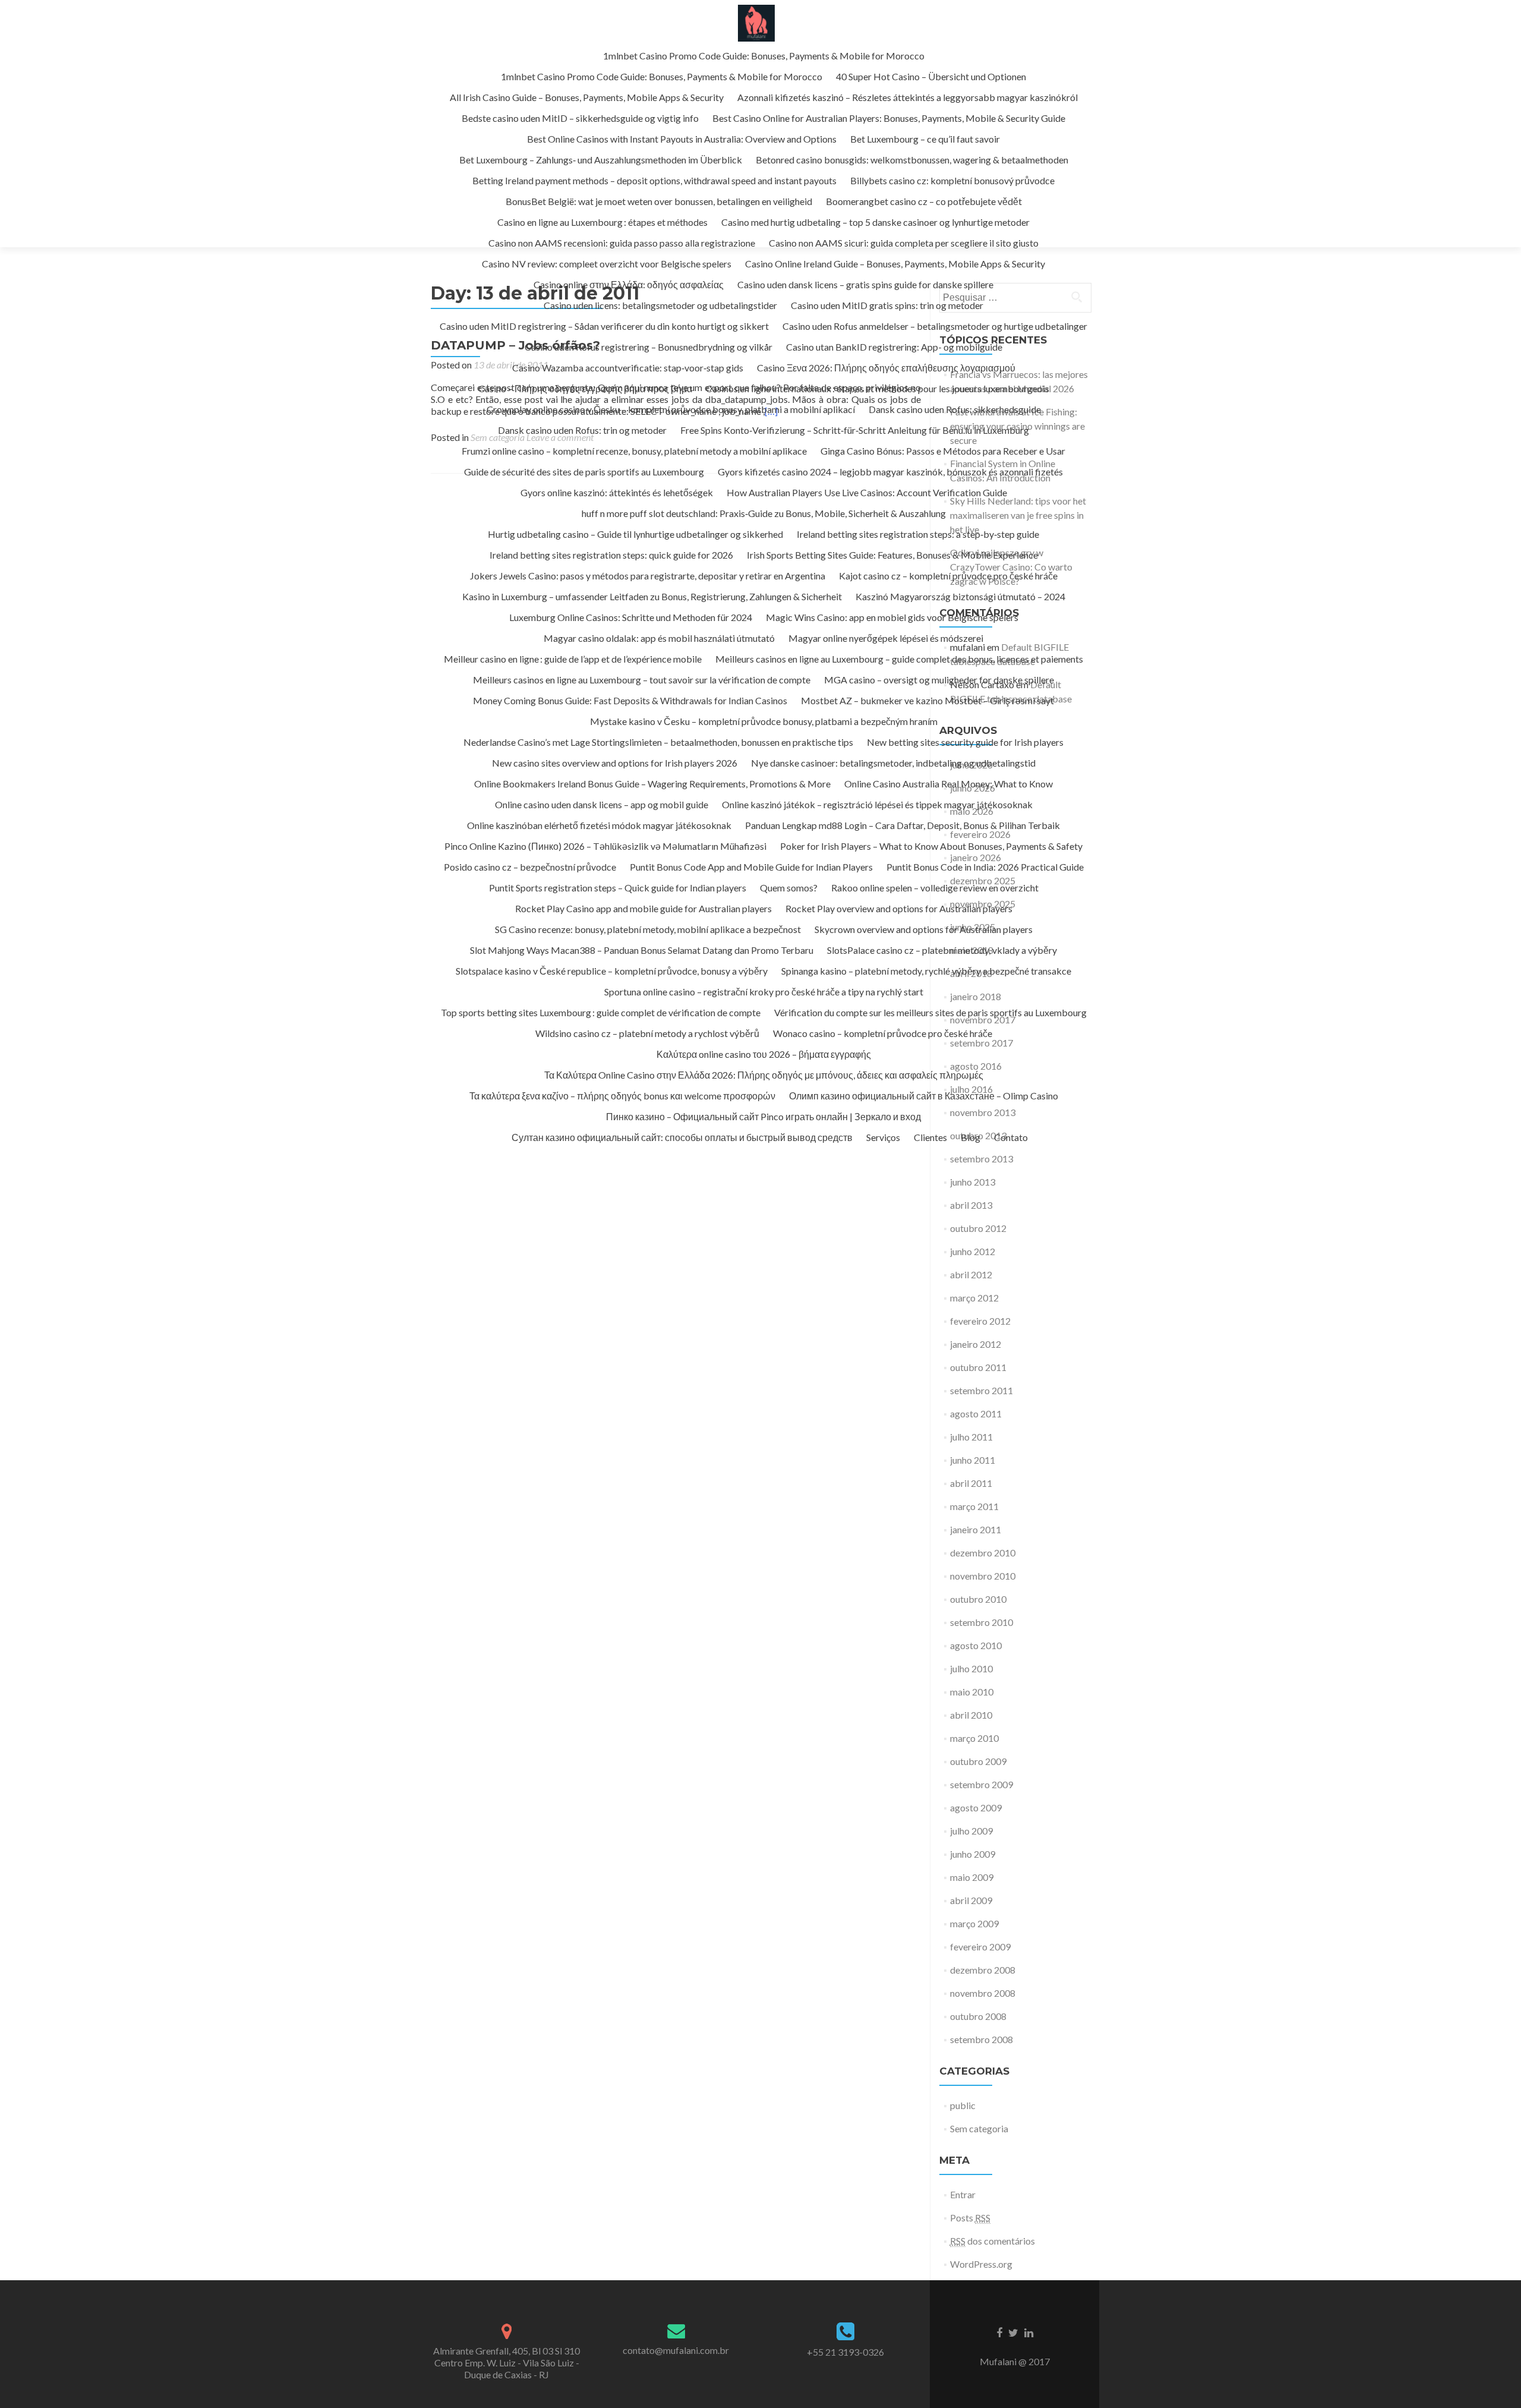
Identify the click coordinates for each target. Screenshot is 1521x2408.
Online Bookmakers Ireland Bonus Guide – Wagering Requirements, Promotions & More (652, 784)
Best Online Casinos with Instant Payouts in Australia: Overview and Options (682, 139)
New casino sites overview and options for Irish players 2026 (615, 763)
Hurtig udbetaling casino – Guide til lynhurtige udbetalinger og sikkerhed (635, 534)
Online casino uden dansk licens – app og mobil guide (602, 804)
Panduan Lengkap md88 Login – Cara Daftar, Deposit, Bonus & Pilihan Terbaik (902, 825)
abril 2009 (971, 1900)
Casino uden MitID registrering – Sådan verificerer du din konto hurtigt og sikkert (604, 326)
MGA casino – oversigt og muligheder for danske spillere (939, 680)
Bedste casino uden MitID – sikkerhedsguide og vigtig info (580, 118)
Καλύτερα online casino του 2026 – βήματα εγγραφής (764, 1054)
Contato (1011, 1137)
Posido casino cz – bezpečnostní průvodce (530, 867)
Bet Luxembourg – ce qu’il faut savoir (925, 139)
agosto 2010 (976, 1645)
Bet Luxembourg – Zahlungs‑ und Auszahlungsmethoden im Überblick (601, 160)
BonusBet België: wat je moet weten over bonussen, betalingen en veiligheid (659, 201)
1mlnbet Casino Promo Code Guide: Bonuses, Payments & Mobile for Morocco (764, 56)
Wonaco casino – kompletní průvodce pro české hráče (883, 1033)
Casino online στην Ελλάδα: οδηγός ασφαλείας (629, 284)
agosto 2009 (976, 1807)
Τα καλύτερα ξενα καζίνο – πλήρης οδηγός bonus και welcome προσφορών (622, 1096)
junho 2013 (973, 1182)
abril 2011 (971, 1483)
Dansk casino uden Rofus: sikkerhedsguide (955, 409)
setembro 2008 (982, 2039)
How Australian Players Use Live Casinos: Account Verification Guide (867, 492)
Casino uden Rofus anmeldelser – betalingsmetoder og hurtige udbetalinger (935, 326)
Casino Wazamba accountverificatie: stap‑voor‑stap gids (628, 368)
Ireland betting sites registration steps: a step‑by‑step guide (918, 534)
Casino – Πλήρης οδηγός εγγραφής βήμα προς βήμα (585, 388)
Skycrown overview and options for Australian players (924, 929)
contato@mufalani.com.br (676, 2350)
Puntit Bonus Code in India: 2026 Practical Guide (985, 867)
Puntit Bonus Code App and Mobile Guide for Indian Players (751, 867)
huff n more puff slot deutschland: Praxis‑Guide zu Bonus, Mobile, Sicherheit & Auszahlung (764, 513)
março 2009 (974, 1923)
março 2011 (974, 1506)
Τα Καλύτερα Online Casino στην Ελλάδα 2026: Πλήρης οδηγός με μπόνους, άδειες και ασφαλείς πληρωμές (764, 1075)
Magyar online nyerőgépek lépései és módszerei (886, 638)
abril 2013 (971, 1205)
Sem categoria (979, 2128)
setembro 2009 (982, 1784)
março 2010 (974, 1738)
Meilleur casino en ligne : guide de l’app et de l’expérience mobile (573, 659)
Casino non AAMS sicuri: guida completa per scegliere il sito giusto (904, 243)
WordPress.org (981, 2264)
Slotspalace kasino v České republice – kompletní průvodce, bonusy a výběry (612, 971)
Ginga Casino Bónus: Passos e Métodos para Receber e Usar (943, 451)
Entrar (963, 2194)
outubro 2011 (978, 1367)
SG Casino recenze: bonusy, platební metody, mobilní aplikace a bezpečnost (648, 929)
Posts (970, 2218)
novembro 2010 (983, 1576)
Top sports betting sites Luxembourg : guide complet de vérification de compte (601, 1012)
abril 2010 (971, 1715)
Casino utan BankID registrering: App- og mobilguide (894, 347)
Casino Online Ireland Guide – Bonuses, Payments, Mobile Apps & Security (895, 264)
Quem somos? (789, 888)
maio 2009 (972, 1877)
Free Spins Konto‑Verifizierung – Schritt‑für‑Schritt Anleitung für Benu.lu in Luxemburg (855, 430)
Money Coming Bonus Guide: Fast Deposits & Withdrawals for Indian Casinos (630, 700)
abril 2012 (971, 1274)
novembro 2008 (983, 1993)
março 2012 (974, 1298)
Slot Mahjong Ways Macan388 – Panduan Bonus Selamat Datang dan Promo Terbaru (642, 950)
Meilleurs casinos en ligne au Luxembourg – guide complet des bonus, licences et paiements (899, 659)
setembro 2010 (982, 1622)
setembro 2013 (982, 1159)
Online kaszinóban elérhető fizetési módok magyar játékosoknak (599, 825)
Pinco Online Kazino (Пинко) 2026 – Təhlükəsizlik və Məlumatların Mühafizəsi (605, 846)
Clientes (930, 1137)
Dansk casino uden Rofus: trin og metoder (582, 430)
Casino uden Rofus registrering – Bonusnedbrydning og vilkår (649, 347)
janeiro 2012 (976, 1344)
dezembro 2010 (983, 1553)
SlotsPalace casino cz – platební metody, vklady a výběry (942, 950)
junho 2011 (973, 1460)
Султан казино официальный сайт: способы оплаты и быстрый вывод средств (682, 1137)
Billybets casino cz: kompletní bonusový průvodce (952, 180)
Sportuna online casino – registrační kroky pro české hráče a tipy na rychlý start (764, 992)
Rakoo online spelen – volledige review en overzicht (935, 888)
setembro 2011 (982, 1390)
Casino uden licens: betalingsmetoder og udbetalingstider (660, 305)
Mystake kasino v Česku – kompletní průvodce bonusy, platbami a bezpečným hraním (764, 721)
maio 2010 (972, 1692)
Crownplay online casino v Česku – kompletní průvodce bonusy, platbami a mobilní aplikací (671, 409)
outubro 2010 (978, 1599)
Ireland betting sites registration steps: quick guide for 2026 (611, 555)
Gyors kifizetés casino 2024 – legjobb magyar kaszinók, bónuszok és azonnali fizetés (890, 472)
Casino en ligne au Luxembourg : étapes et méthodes (602, 222)
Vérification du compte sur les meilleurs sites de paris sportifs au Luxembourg (930, 1012)
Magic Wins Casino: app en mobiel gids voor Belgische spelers (892, 617)
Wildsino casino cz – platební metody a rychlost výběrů (647, 1033)
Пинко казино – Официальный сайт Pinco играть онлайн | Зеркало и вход (763, 1116)
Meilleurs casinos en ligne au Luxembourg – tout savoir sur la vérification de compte (642, 680)
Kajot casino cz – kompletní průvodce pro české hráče (948, 576)
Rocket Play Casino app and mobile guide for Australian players (643, 908)
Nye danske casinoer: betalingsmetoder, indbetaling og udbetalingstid (893, 763)
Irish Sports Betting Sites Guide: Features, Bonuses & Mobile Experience (892, 555)
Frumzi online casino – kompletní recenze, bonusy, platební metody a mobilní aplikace (634, 451)
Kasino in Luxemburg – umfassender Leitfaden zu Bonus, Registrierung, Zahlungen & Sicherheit (652, 596)
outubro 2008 (978, 2016)
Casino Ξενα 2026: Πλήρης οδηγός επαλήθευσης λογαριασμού (886, 368)
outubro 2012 (978, 1228)
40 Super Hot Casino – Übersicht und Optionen (931, 76)
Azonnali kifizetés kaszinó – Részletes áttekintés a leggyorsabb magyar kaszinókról (908, 97)
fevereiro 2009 (980, 1947)
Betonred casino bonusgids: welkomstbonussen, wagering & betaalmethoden (912, 160)
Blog (971, 1137)
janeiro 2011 (976, 1529)
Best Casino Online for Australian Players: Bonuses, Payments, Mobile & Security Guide (889, 118)
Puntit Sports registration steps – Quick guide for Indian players (618, 888)
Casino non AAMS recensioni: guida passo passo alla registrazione (622, 243)
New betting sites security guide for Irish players (965, 742)
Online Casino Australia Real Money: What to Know (949, 784)
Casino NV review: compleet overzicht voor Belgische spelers (607, 264)
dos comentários (993, 2241)
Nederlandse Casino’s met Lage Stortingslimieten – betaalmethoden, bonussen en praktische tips (658, 742)
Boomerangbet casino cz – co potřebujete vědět (924, 201)
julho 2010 (971, 1668)
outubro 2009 (978, 1761)
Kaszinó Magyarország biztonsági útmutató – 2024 (960, 596)
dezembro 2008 (983, 1970)
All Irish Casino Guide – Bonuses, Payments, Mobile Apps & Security (587, 97)
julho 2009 (971, 1831)
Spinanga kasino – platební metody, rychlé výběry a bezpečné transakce (926, 971)
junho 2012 (973, 1251)
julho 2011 (971, 1437)
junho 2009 (973, 1854)
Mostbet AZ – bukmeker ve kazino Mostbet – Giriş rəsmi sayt (927, 700)
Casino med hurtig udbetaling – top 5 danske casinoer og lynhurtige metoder (875, 222)
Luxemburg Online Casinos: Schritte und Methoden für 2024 (631, 617)
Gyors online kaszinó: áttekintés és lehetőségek (617, 492)
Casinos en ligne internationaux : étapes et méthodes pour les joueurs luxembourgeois (878, 388)
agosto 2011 (976, 1413)
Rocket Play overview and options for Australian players (899, 908)
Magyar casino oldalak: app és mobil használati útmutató (659, 638)
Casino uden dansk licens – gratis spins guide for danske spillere (865, 284)
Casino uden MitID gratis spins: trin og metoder (887, 305)
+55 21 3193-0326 (845, 2352)
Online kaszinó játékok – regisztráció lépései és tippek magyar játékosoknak (877, 804)
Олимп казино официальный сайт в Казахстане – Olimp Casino (924, 1096)
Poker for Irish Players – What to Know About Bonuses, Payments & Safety (931, 846)
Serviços (883, 1137)
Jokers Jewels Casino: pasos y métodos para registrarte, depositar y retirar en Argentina (648, 576)
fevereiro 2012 (980, 1321)
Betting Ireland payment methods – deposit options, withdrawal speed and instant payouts (654, 180)
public (963, 2105)
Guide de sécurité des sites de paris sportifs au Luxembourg (584, 472)
